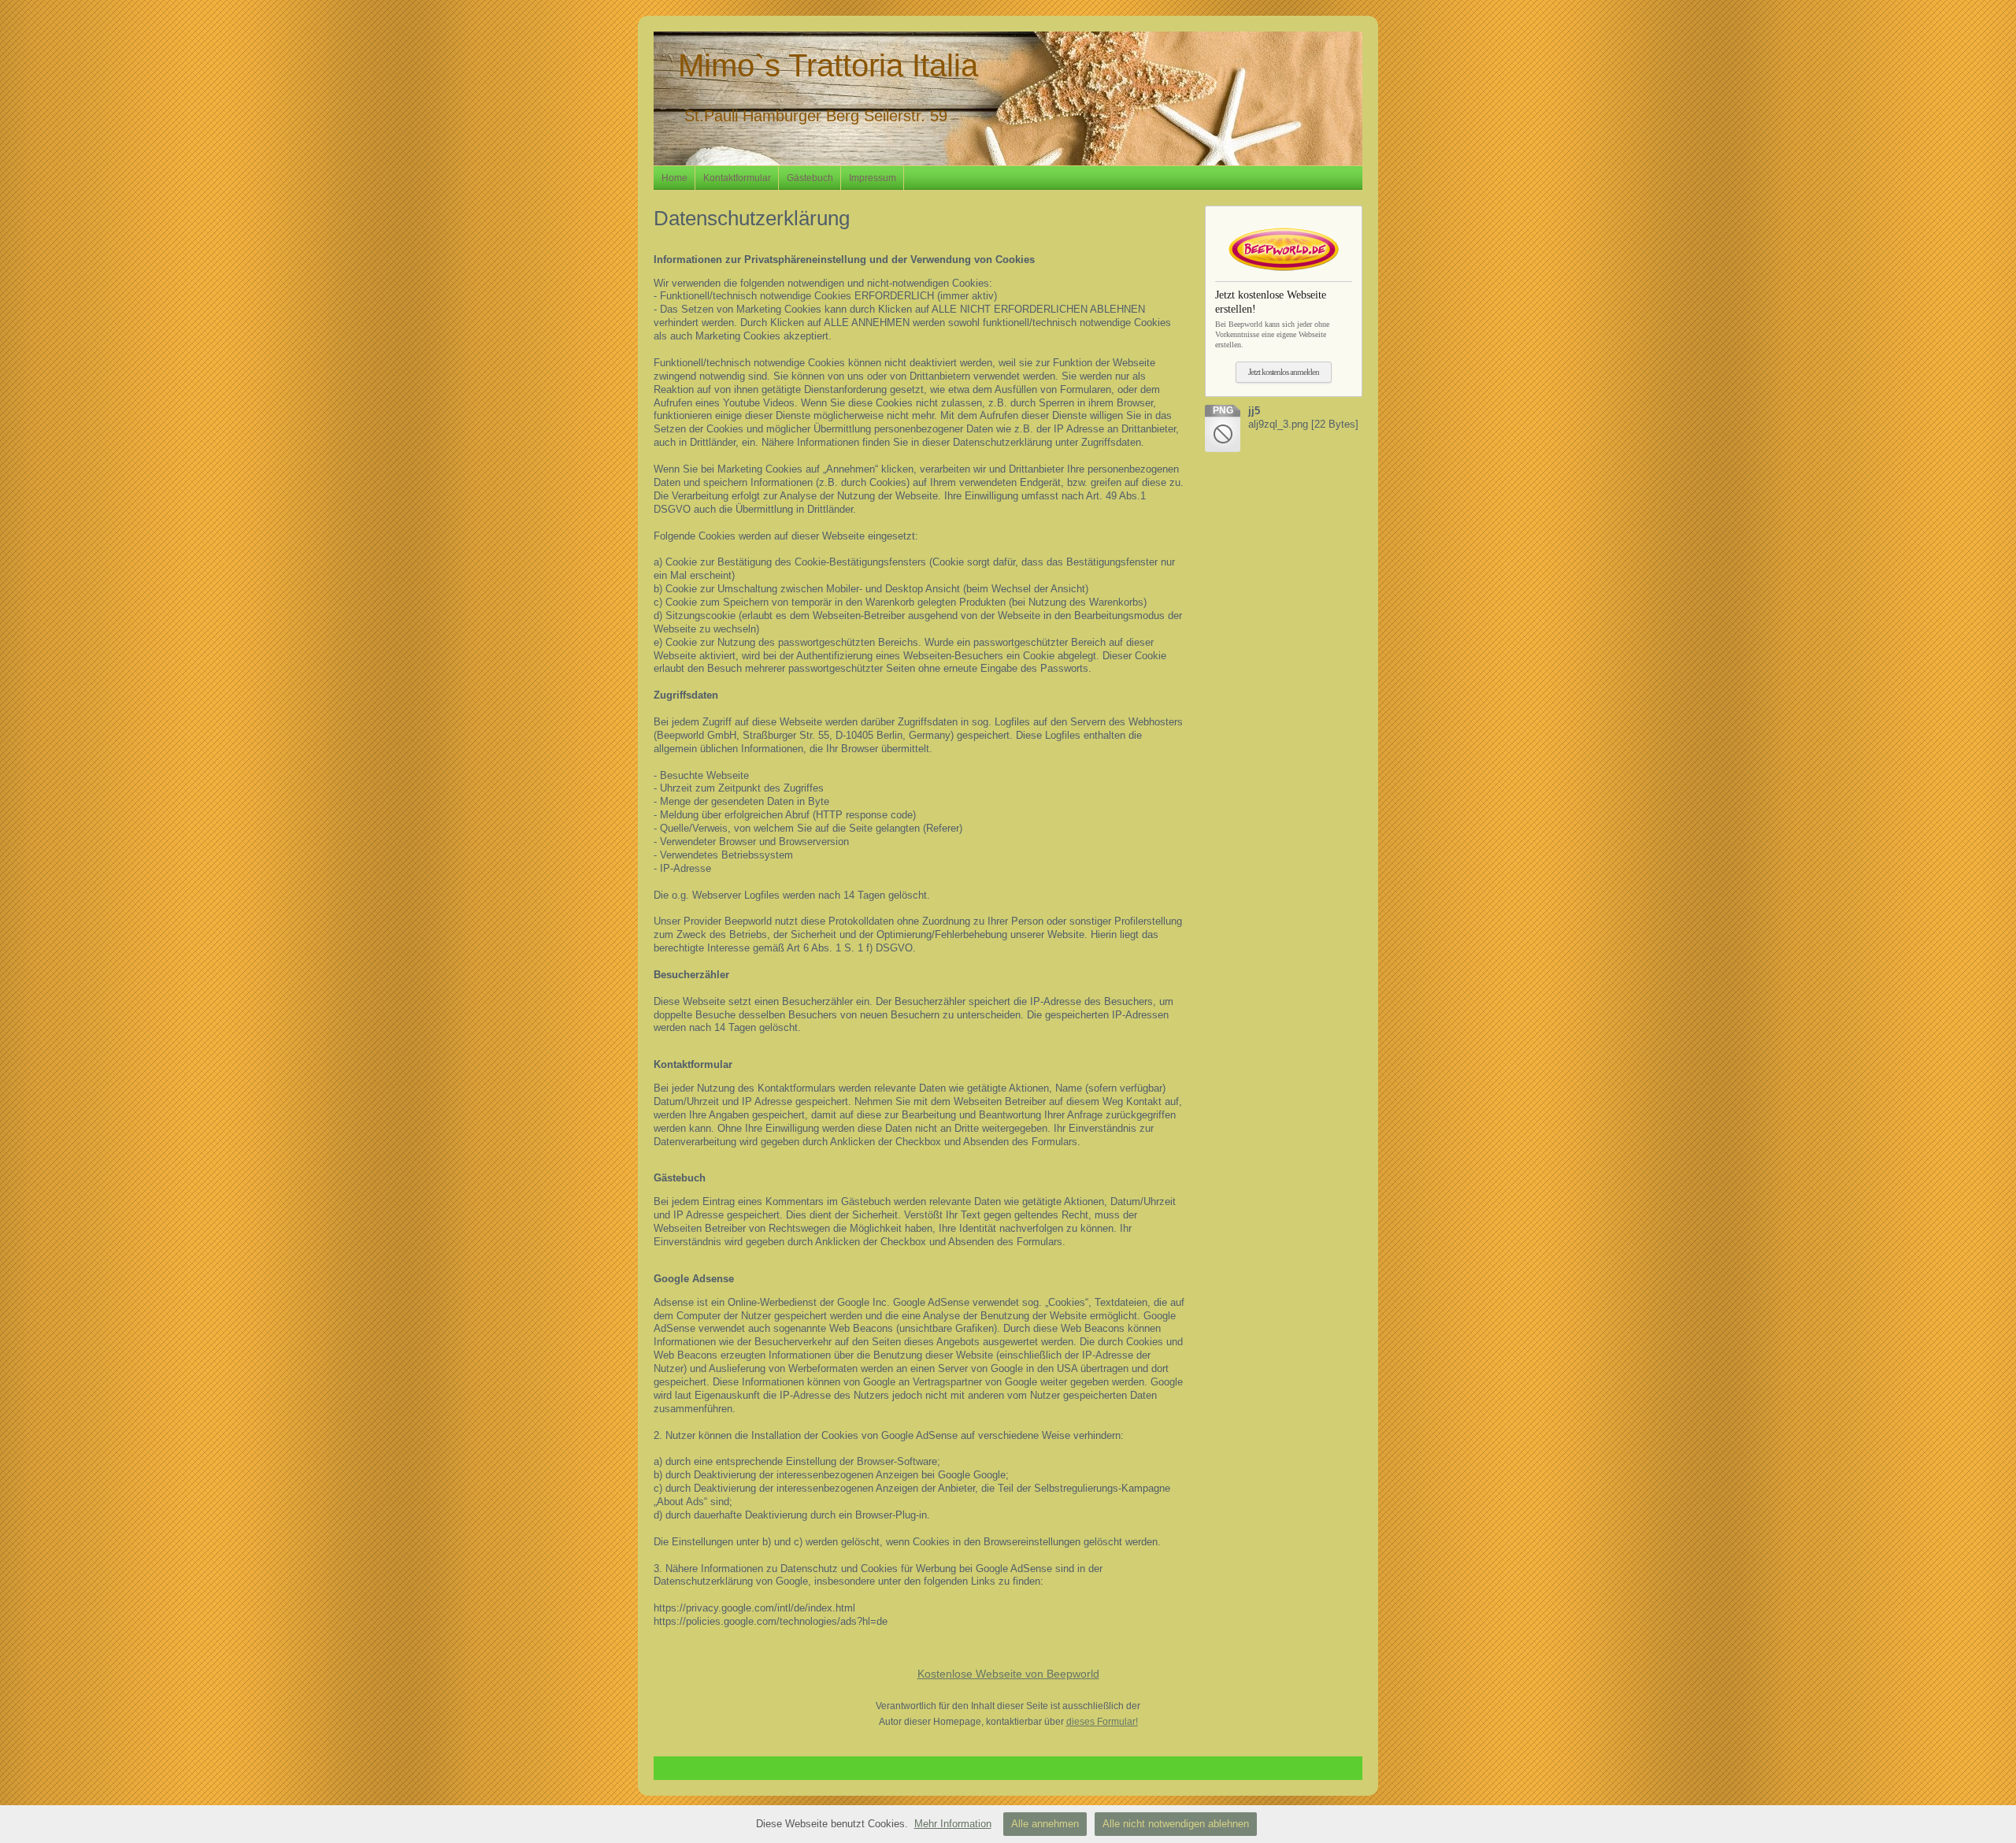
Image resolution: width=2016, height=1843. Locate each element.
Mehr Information (953, 1824)
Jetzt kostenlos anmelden (1284, 372)
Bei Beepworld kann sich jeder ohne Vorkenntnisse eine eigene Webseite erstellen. (1272, 319)
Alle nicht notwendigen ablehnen (1176, 1824)
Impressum (873, 178)
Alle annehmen (1045, 1824)
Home (674, 178)
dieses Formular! (1102, 1722)
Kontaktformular (737, 178)
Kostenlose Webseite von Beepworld (1008, 1674)
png (1223, 410)
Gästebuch (810, 178)
